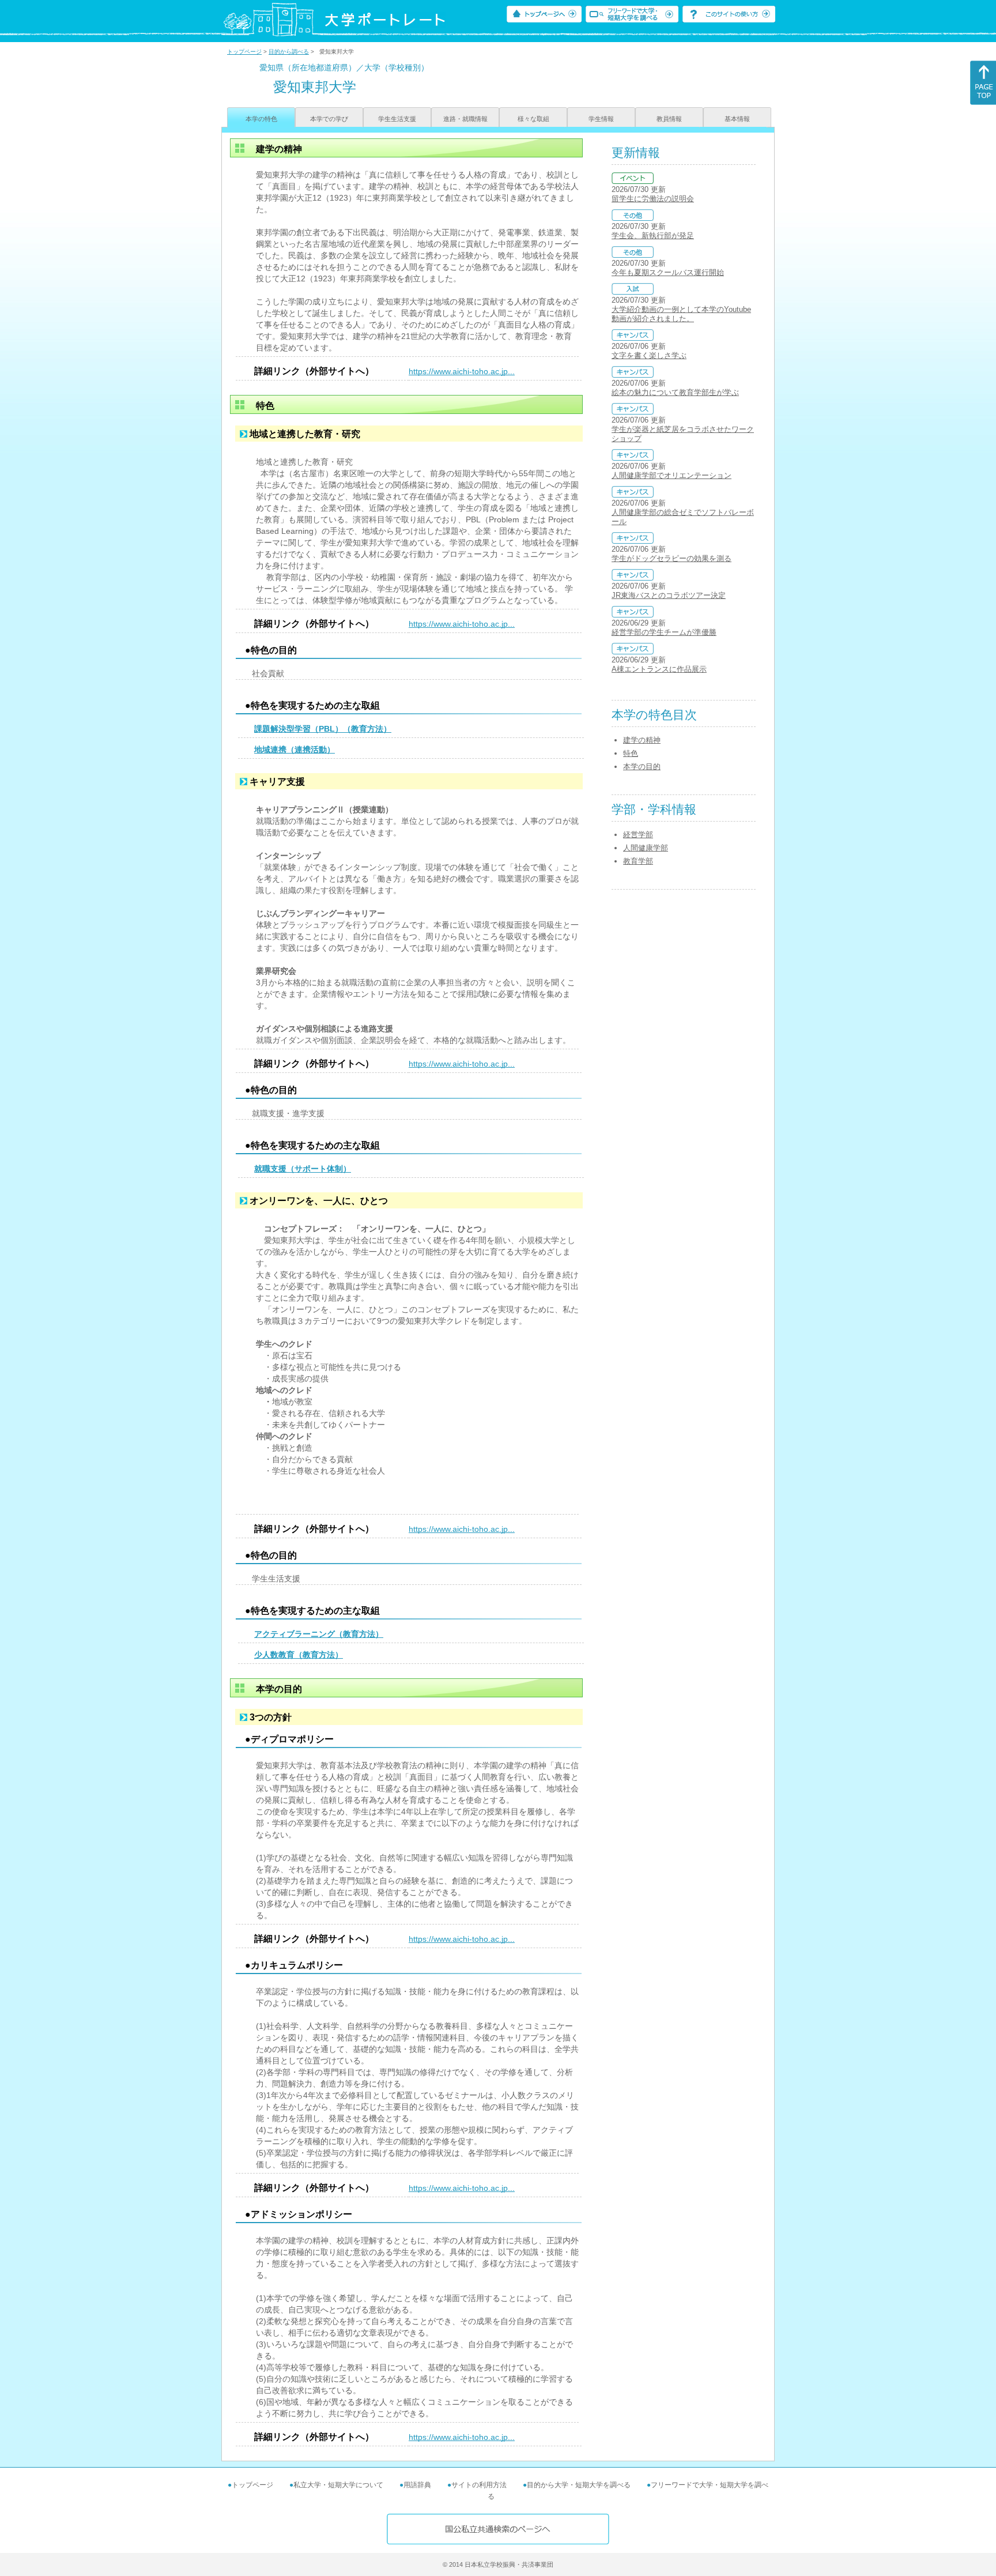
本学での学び (329, 119)
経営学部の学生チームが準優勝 (664, 632)
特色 (631, 753)
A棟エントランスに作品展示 (659, 669)
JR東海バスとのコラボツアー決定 (669, 595)
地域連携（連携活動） (295, 750)
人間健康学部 (646, 848)
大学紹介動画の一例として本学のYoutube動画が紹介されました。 (681, 314)
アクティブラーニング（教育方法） (319, 1634)
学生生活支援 (397, 119)
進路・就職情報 (465, 119)
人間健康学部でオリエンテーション (671, 475)
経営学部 (638, 835)
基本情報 (737, 119)
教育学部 (638, 861)
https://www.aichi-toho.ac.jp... (462, 371)
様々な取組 (533, 119)
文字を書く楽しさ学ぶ (649, 355)
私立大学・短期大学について (338, 2485)
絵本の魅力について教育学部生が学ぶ (675, 392)
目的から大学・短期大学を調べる (579, 2485)
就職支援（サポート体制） (303, 1169)
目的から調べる (289, 52)
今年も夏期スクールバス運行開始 (668, 272)
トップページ (244, 52)
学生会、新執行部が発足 (653, 236)
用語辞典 (417, 2485)
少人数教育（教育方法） (299, 1655)
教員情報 (669, 119)
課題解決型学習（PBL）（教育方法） (323, 729)
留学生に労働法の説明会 (653, 199)
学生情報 (601, 119)
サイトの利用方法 (479, 2485)
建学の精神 (642, 740)
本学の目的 (642, 767)
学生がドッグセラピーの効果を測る (671, 558)
